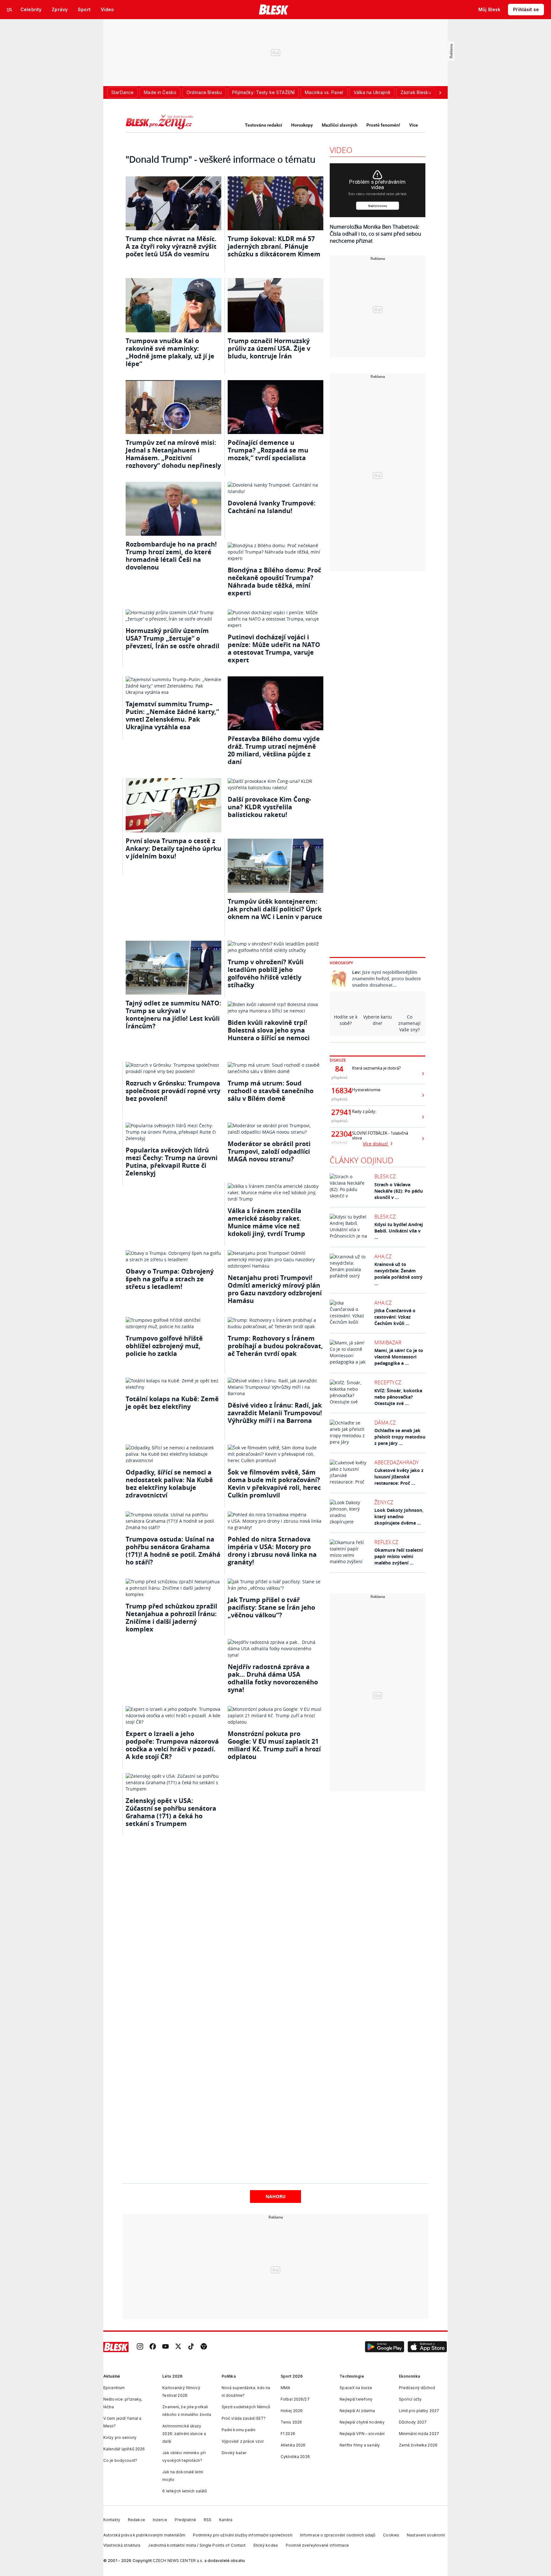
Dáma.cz (385, 1423)
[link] (140, 2347)
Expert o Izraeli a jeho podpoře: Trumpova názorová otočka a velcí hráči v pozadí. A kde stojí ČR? (172, 1745)
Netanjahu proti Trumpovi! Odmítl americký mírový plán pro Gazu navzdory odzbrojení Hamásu (275, 1289)
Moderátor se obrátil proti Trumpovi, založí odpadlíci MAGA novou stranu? (269, 1151)
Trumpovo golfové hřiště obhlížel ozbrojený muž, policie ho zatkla (164, 1346)
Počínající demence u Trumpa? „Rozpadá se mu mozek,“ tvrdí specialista (268, 450)
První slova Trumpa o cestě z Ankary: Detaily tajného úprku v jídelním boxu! (173, 848)
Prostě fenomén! (383, 125)
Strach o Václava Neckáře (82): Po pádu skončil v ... (399, 1191)
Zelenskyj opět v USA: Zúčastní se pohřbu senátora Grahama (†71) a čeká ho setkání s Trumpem (171, 1812)
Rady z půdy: (364, 1111)
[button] (385, 2347)
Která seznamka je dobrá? (376, 1068)
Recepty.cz (388, 1382)
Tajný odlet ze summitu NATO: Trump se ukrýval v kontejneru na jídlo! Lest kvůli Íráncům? (173, 1015)
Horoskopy (302, 125)
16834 (339, 1091)
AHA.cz (383, 1256)
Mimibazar (388, 1343)
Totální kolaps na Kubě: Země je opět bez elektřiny (172, 1403)
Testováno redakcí (264, 125)
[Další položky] (440, 92)
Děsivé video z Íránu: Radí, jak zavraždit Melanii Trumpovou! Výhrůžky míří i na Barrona (275, 1413)
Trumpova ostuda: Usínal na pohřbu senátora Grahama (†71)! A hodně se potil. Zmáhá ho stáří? (173, 1551)
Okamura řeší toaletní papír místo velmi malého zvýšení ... (399, 1556)
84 (339, 1069)
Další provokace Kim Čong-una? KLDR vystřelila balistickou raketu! (269, 807)
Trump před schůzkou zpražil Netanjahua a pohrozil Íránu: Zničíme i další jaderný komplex (171, 1618)
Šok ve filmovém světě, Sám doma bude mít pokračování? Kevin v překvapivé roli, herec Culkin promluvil (274, 1484)
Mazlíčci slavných (340, 125)
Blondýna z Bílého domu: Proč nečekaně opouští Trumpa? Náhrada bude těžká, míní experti (274, 581)
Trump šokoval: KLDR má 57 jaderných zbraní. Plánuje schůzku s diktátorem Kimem (274, 246)
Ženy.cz (384, 1502)
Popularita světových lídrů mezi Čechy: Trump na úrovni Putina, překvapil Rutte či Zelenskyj (172, 1162)
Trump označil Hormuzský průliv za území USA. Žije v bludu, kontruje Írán (269, 348)
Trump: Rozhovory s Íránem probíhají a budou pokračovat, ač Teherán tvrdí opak (275, 1346)
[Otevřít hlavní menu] (10, 10)
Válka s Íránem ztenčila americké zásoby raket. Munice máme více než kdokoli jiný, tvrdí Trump (266, 1222)
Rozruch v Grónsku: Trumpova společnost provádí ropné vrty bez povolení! (173, 1091)
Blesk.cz (385, 1176)
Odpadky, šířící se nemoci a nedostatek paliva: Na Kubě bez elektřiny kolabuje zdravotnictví (169, 1484)
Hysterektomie (366, 1090)
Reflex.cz (386, 1542)
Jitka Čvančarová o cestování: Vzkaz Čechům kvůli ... (395, 1317)
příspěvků (339, 1077)
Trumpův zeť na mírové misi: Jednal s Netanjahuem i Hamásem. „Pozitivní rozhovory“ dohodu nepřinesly (173, 454)
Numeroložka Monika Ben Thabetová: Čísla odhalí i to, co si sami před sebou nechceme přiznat (375, 234)
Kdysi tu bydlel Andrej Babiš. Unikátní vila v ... (399, 1231)
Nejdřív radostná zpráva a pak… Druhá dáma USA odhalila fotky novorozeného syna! (273, 1678)
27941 (339, 1112)
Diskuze (338, 1060)
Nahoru (276, 2196)
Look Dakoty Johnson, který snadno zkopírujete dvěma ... (399, 1516)
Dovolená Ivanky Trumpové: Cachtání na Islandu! (272, 507)
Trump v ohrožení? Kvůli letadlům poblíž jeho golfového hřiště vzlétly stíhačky (266, 973)
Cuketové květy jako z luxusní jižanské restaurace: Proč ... (399, 1477)
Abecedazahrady (397, 1462)
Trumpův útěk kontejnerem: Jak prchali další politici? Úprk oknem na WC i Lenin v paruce (275, 909)
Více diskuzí (376, 1144)
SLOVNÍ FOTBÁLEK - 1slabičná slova (380, 1136)
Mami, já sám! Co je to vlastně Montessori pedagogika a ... (399, 1357)
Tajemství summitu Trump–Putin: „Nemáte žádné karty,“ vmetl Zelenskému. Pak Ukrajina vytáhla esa (172, 715)
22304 (339, 1134)
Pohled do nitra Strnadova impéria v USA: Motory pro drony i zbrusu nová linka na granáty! (272, 1551)
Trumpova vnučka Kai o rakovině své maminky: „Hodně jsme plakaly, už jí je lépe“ (170, 352)
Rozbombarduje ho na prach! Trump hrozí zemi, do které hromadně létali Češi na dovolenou (171, 556)
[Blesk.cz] (274, 10)
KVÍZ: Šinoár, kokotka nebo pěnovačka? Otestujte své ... (398, 1397)
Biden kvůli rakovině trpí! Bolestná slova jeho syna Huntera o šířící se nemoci (269, 1030)
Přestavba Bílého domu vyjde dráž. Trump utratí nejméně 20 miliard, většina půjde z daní (274, 750)
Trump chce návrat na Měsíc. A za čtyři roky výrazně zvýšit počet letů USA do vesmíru (171, 246)
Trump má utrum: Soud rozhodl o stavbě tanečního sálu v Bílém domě (271, 1091)
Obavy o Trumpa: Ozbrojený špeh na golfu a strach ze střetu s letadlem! (170, 1279)
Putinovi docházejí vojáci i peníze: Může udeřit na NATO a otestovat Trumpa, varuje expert (274, 648)
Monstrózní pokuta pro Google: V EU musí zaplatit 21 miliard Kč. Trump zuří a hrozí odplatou (274, 1745)
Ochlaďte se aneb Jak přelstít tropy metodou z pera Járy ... (400, 1437)
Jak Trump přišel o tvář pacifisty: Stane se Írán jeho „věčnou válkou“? (271, 1607)
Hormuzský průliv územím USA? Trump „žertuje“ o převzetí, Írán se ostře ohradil (173, 638)
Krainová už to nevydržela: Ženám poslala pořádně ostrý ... (398, 1274)
